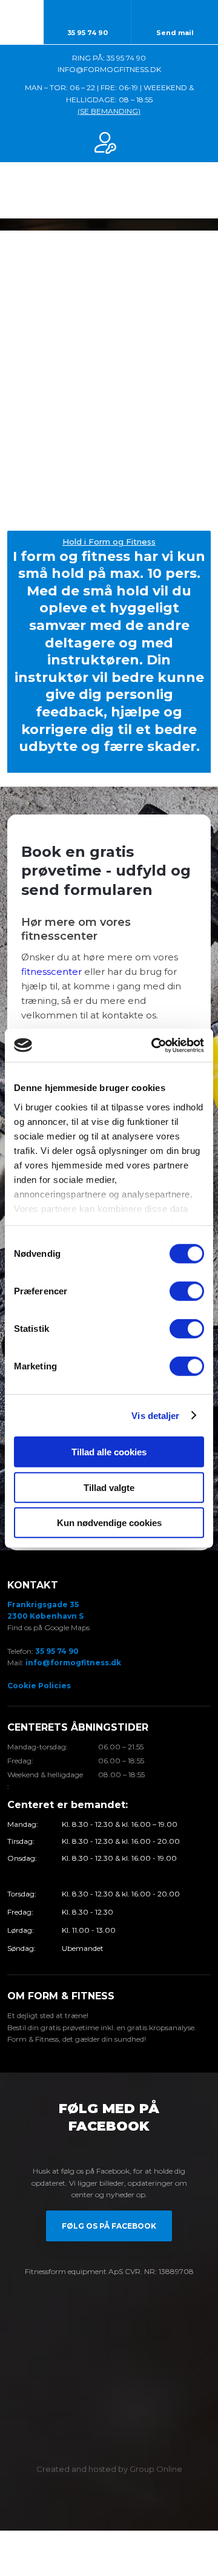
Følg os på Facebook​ (109, 2226)
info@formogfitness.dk (73, 1663)
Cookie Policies (39, 1686)
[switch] (187, 1291)
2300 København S (45, 1616)
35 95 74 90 (57, 1651)
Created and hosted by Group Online (109, 2469)
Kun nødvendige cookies (109, 1523)
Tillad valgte (109, 1487)
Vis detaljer (155, 1415)
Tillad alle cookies (109, 1452)
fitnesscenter (51, 972)
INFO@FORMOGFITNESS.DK (109, 69)
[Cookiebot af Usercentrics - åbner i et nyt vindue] (154, 1045)
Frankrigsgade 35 (43, 1604)
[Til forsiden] (109, 190)
